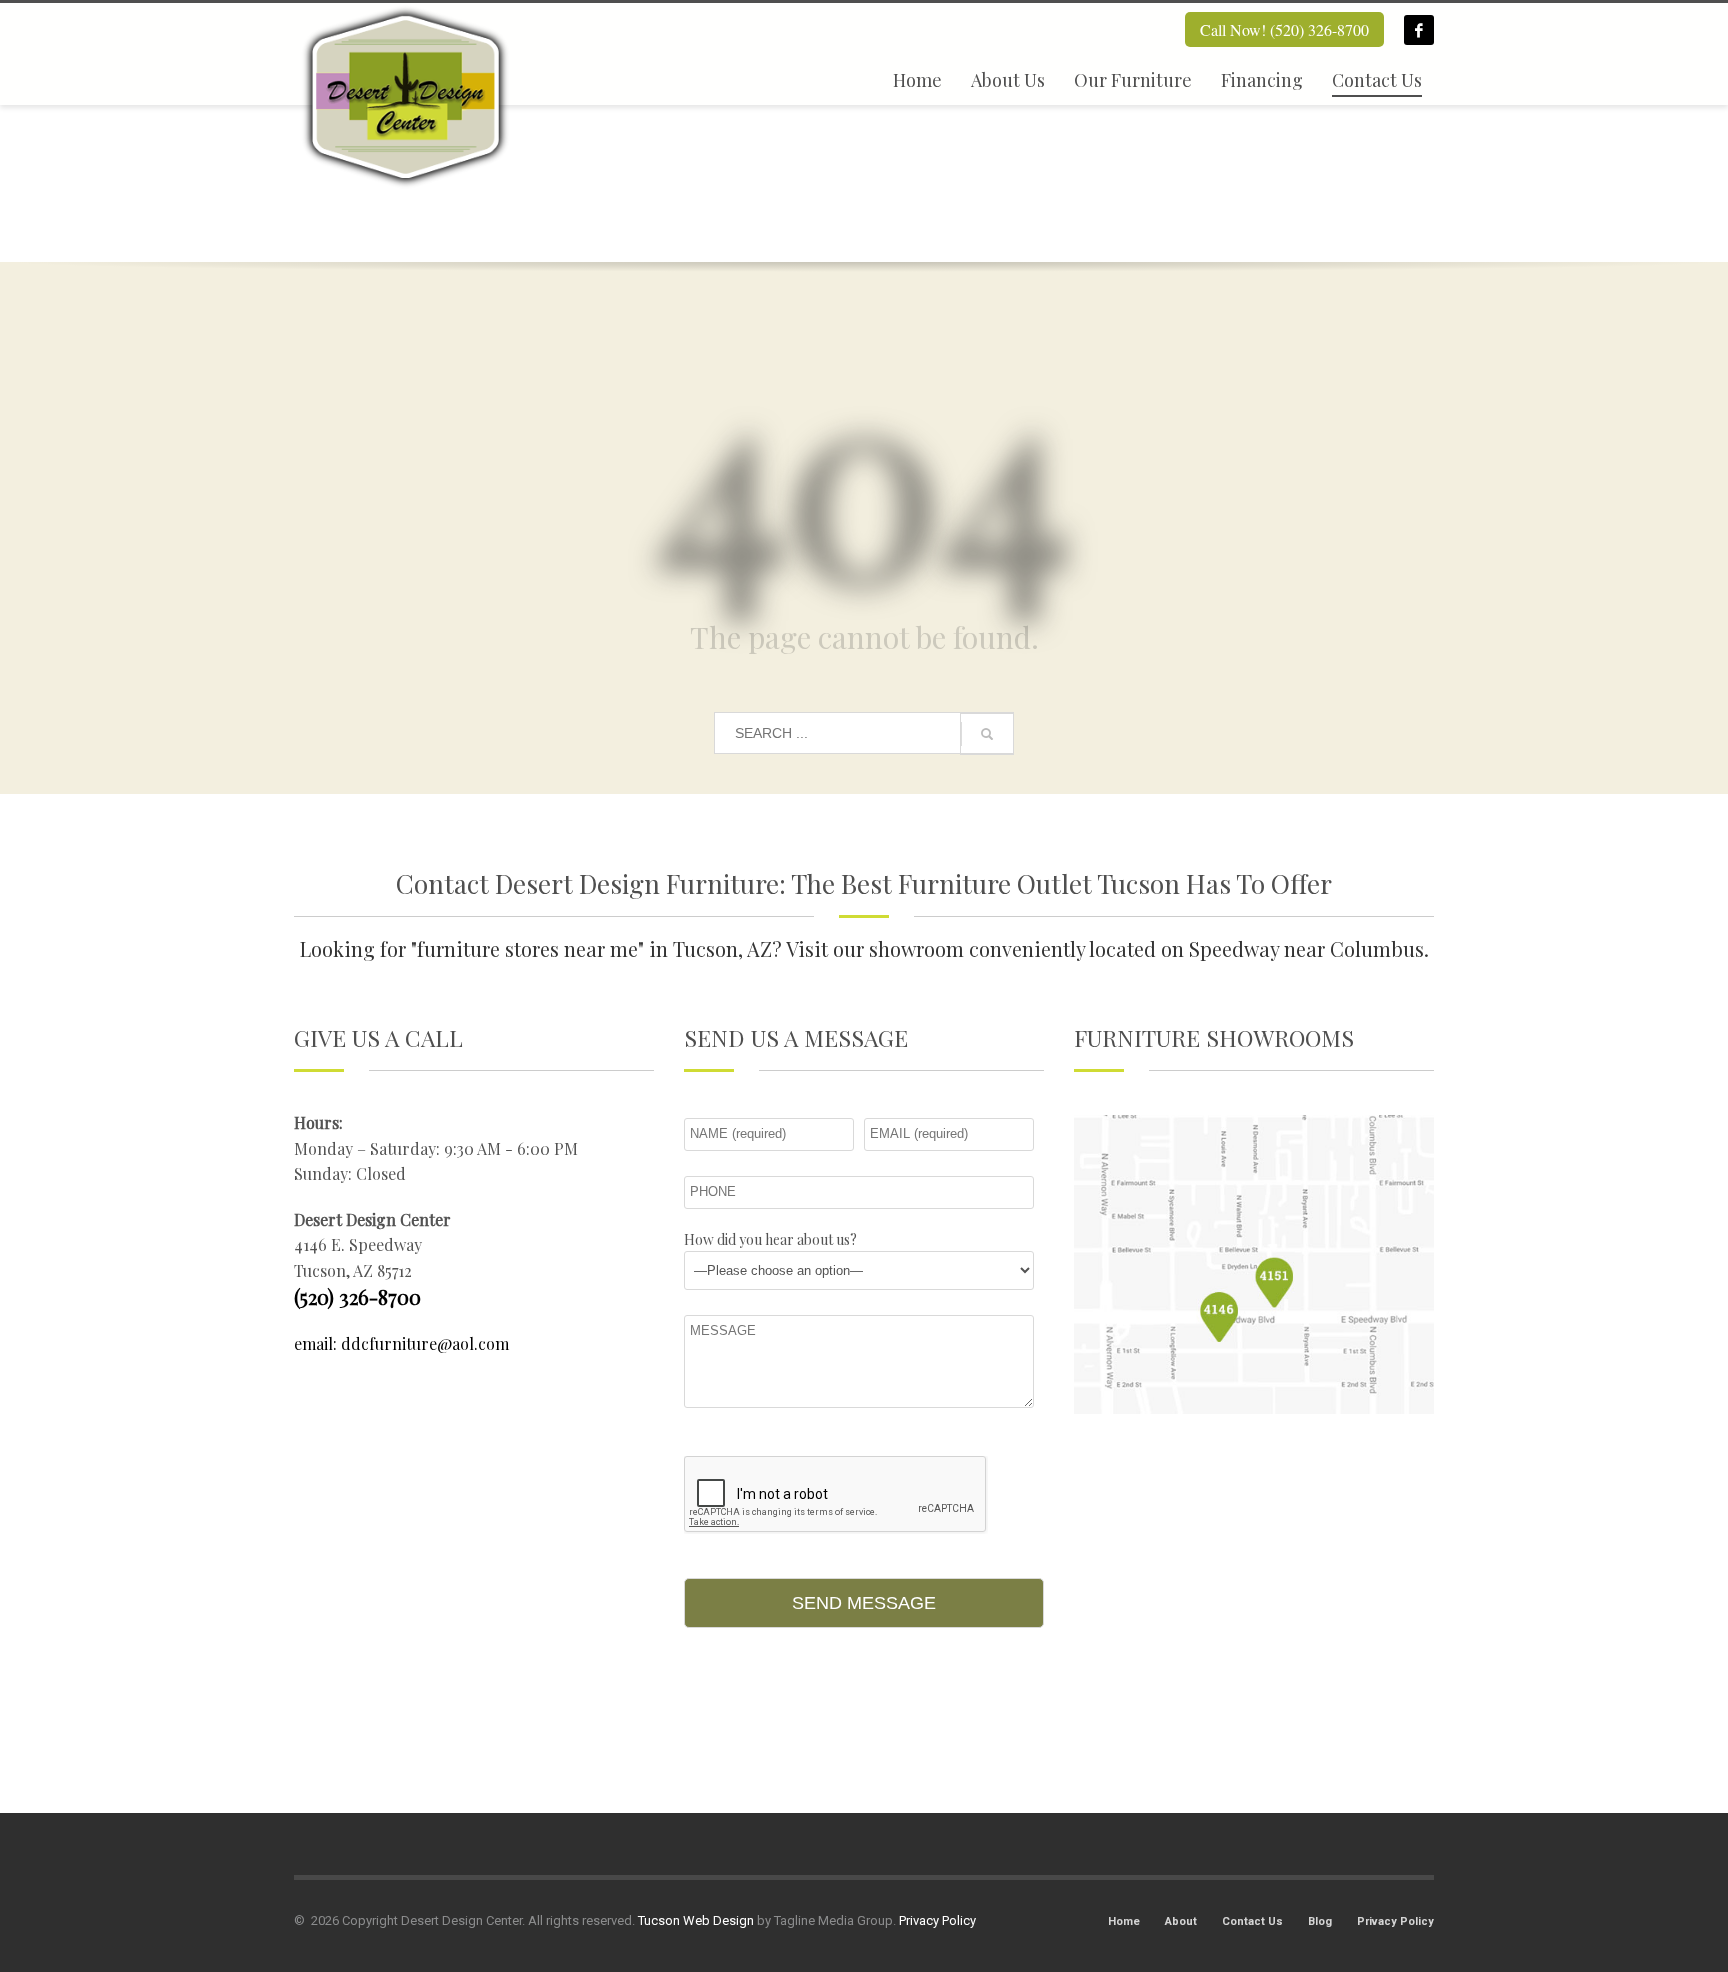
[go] (987, 734)
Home (1124, 1921)
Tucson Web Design (696, 1920)
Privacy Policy (1395, 1921)
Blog (1320, 1921)
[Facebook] (1419, 30)
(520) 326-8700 (357, 1296)
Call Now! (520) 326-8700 (1284, 29)
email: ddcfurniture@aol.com (401, 1343)
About (1181, 1921)
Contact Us (1252, 1921)
